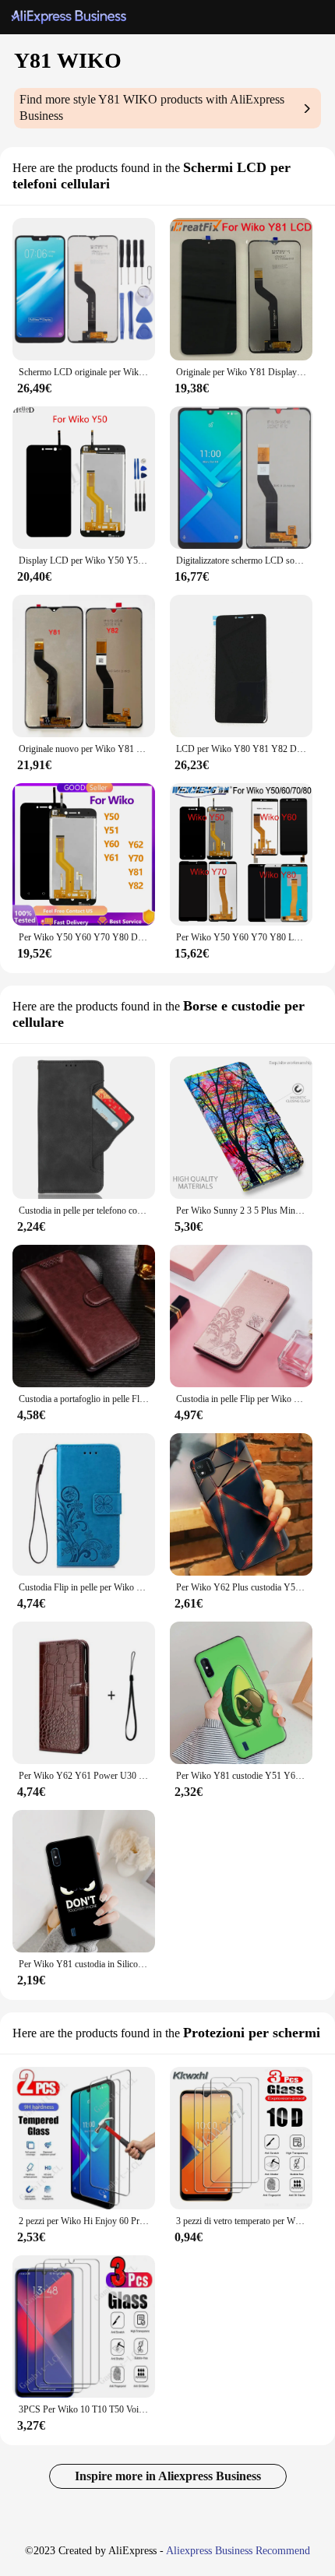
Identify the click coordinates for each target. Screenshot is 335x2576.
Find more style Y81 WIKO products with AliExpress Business (152, 107)
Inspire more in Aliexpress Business (168, 2476)
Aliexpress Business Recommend (238, 2551)
